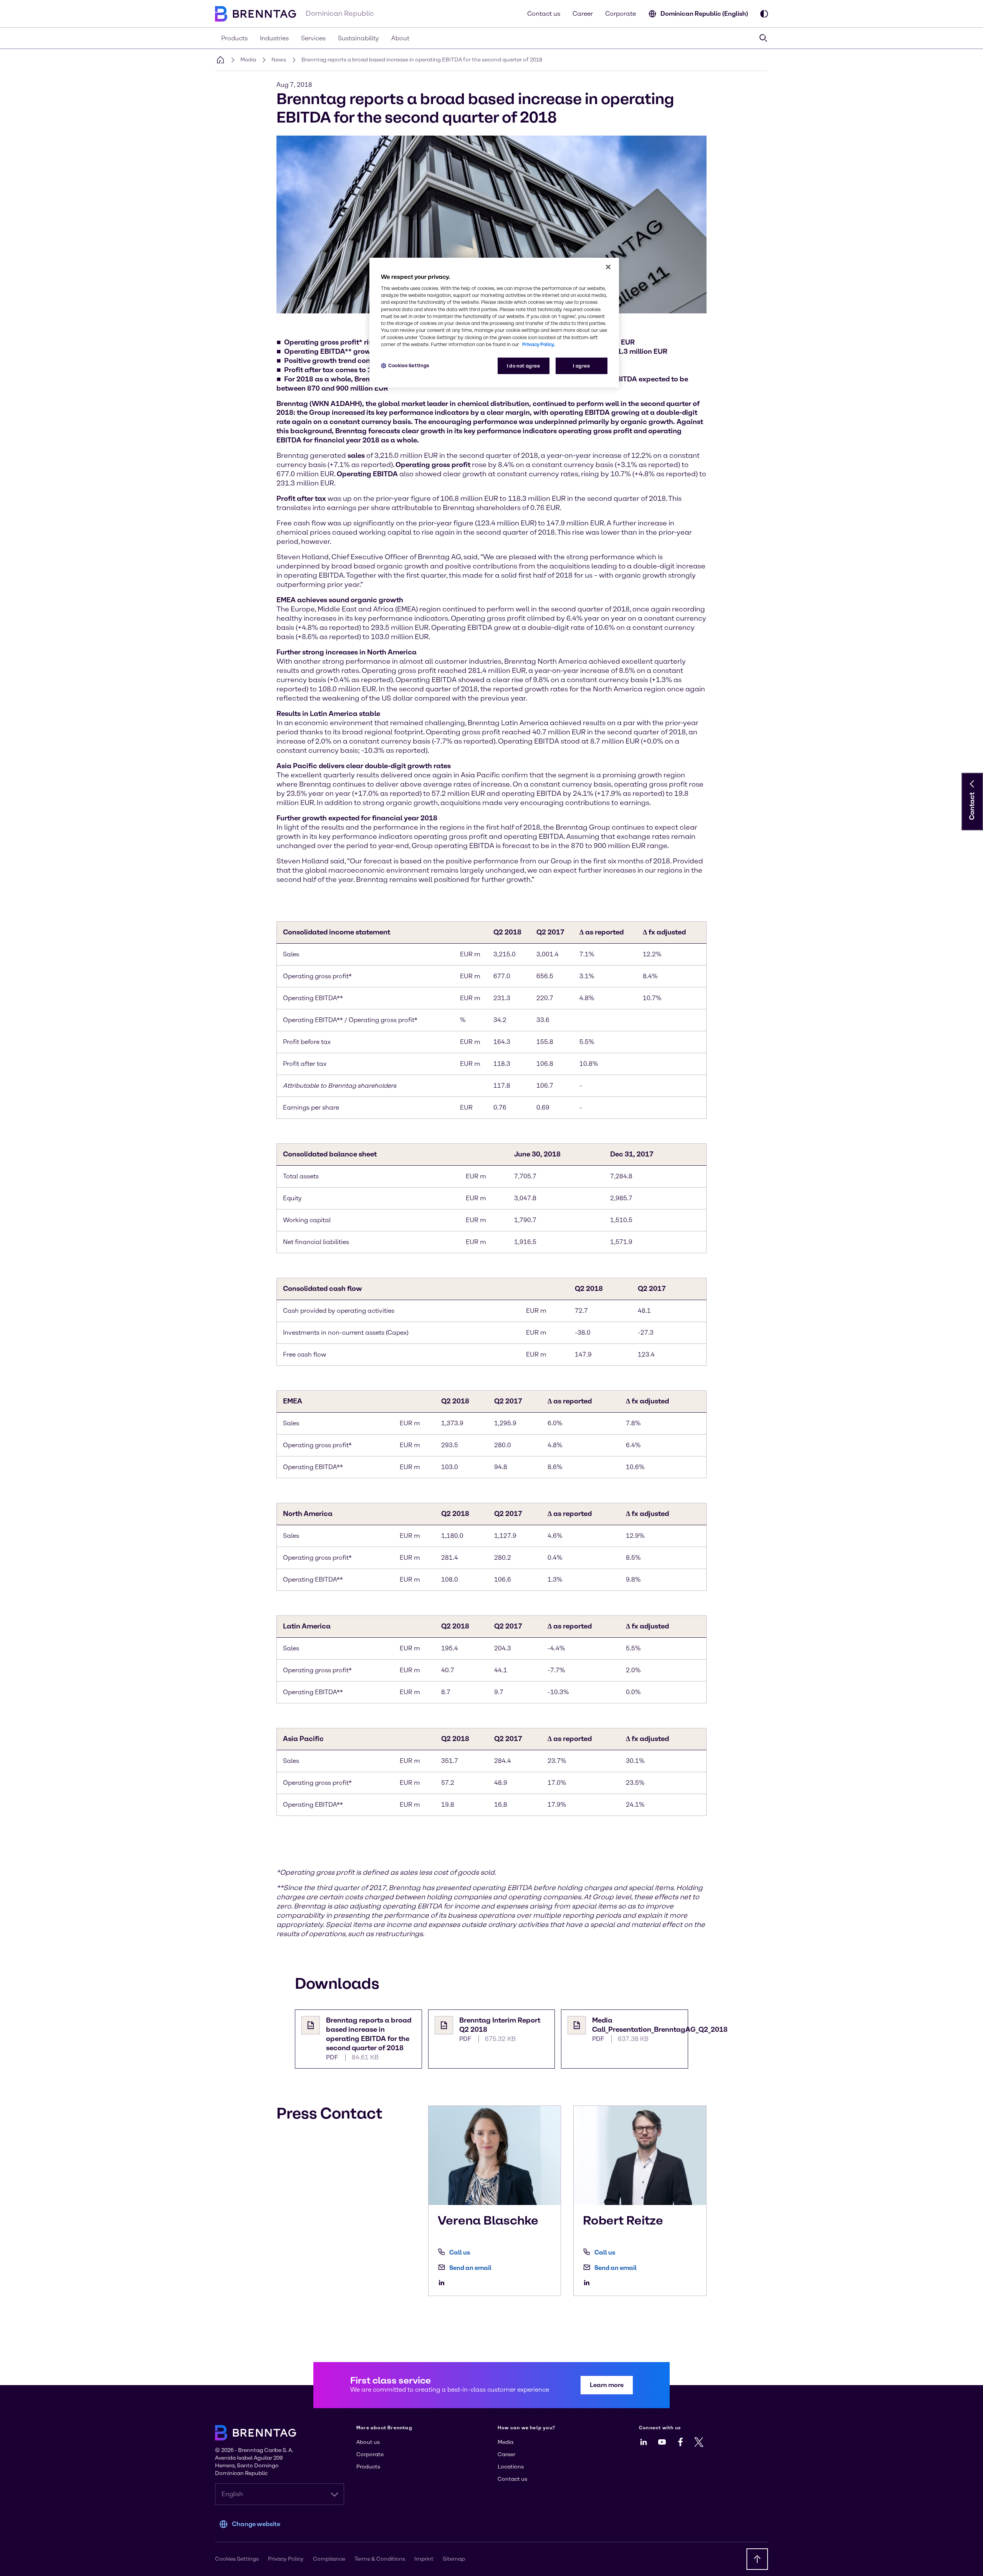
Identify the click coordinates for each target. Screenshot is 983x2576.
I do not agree (524, 366)
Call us (460, 2252)
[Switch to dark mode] (764, 14)
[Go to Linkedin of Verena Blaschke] (444, 2283)
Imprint (424, 2559)
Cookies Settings (409, 365)
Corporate (621, 14)
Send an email (470, 2268)
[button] (972, 784)
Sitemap (454, 2559)
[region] (494, 323)
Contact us (544, 14)
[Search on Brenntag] (763, 38)
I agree (581, 366)
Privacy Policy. (539, 344)
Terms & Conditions (380, 2559)
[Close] (608, 267)
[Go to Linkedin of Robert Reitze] (589, 2283)
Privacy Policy (286, 2559)
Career (583, 14)
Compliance (329, 2559)
